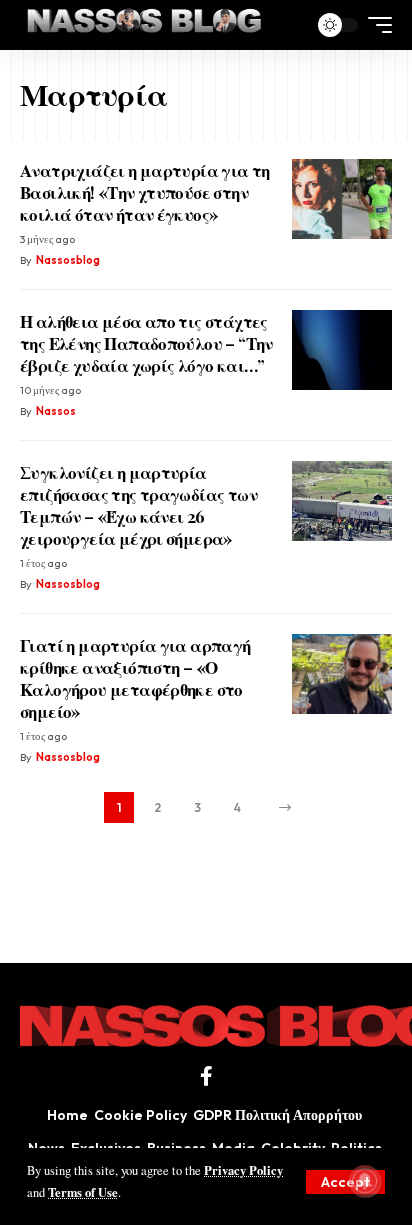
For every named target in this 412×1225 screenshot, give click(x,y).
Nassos (56, 411)
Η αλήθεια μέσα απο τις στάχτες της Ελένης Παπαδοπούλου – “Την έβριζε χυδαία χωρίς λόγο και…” (146, 343)
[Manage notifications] (365, 1181)
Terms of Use (83, 1192)
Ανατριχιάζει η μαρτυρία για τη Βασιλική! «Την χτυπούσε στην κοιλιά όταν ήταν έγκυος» (145, 192)
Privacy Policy (243, 1170)
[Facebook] (206, 1076)
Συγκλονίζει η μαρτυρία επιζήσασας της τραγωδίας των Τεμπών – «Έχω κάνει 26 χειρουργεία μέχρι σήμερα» (138, 505)
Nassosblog (68, 260)
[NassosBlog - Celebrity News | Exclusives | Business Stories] (145, 25)
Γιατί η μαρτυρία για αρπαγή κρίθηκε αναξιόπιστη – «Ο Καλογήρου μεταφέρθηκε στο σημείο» (135, 678)
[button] (345, 1182)
